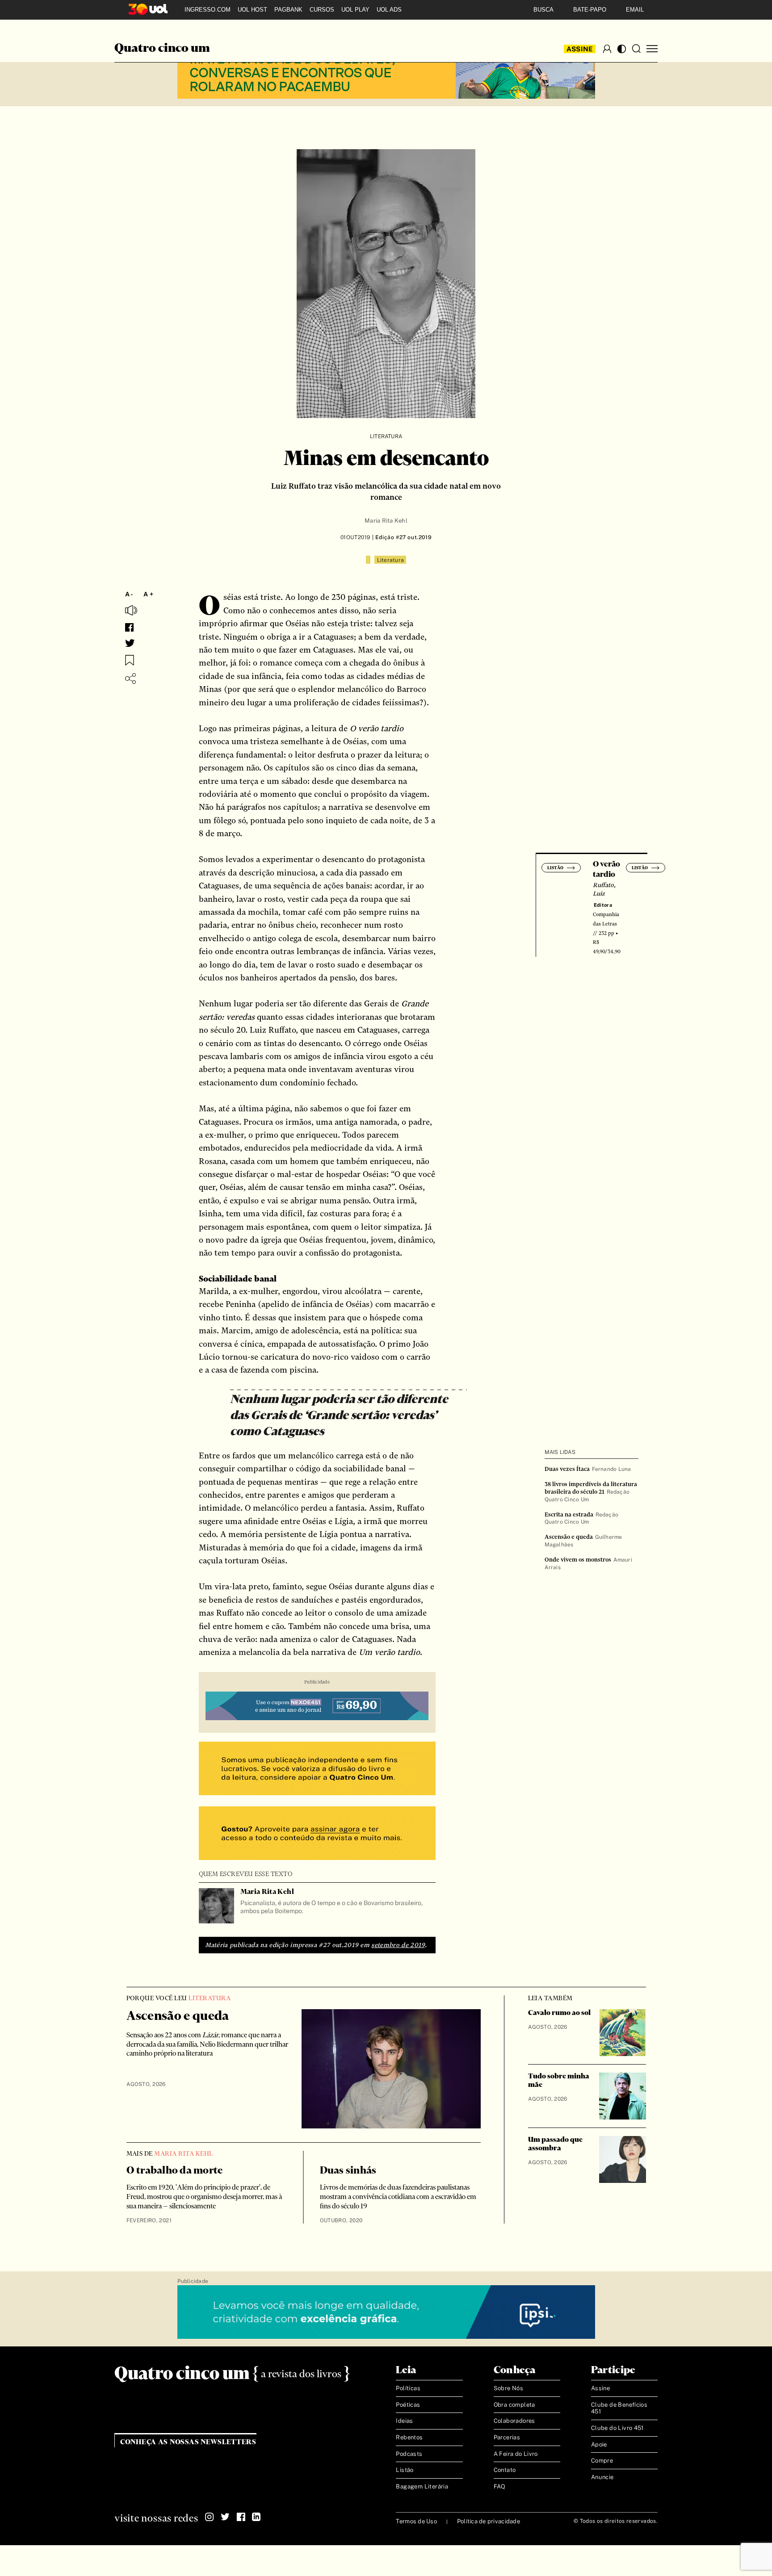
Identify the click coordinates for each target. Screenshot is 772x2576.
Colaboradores (514, 2421)
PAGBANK (288, 10)
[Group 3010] (317, 1834)
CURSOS (322, 10)
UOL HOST (252, 10)
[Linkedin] (256, 2517)
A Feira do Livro (516, 2454)
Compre (602, 2461)
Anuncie (602, 2477)
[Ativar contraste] (622, 49)
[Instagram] (210, 2517)
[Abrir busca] (636, 49)
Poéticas (408, 2405)
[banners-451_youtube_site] (386, 72)
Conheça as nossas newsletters (188, 2442)
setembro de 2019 (398, 1945)
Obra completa (514, 2405)
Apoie (599, 2444)
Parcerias (507, 2437)
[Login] (607, 49)
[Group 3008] (317, 1770)
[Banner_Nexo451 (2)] (317, 1707)
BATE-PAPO (590, 10)
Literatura (386, 436)
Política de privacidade (489, 2521)
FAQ (500, 2486)
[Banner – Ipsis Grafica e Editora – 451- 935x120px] (386, 2312)
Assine (580, 49)
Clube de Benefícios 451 (619, 2408)
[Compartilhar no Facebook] (129, 627)
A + (148, 594)
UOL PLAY (355, 10)
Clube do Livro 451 (617, 2428)
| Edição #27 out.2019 (401, 537)
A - (129, 594)
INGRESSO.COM (208, 10)
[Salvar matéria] (130, 660)
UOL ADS (389, 10)
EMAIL (635, 10)
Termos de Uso (416, 2521)
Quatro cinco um (162, 49)
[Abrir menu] (652, 49)
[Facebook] (241, 2517)
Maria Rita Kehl (386, 521)
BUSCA (543, 10)
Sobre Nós (509, 2388)
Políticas (408, 2388)
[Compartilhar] (130, 679)
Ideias (404, 2421)
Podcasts (409, 2454)
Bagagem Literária (422, 2486)
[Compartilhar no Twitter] (130, 643)
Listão (405, 2470)
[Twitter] (225, 2517)
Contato (505, 2470)
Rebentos (409, 2437)
